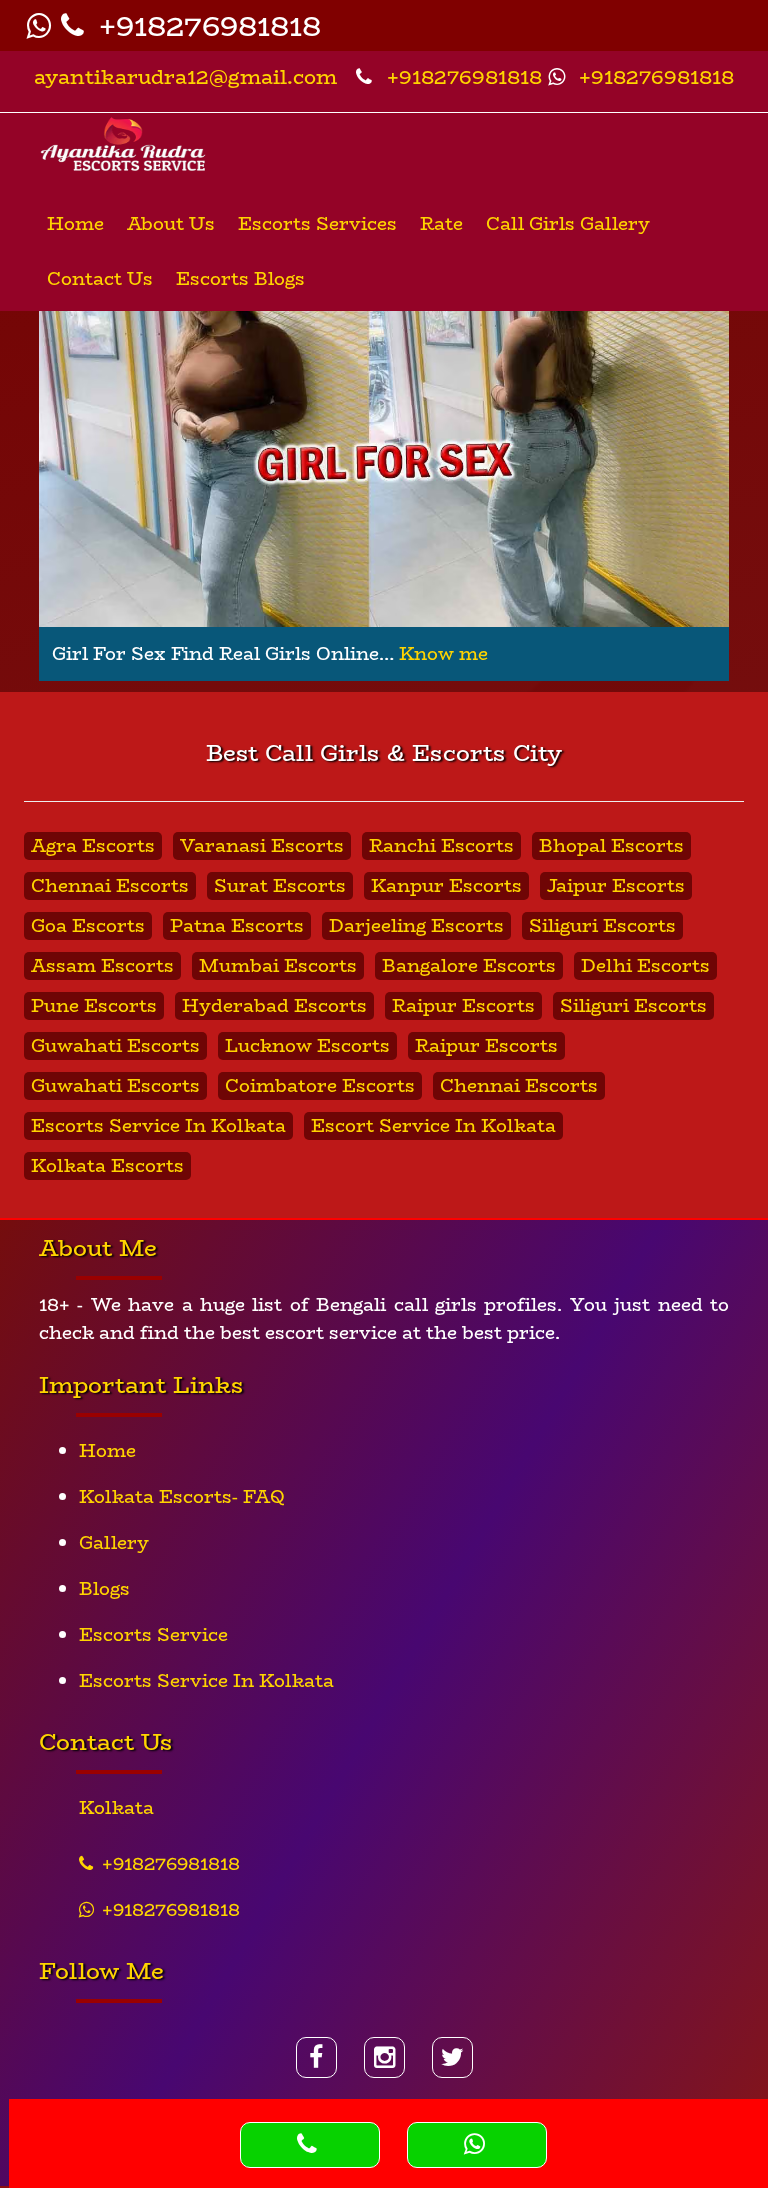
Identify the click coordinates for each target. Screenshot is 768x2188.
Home (75, 224)
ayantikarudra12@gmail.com (185, 76)
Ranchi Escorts (441, 846)
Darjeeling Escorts (416, 926)
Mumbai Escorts (278, 966)
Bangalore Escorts (469, 966)
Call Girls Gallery (568, 224)
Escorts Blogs (240, 279)
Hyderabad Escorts (274, 1006)
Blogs (104, 1589)
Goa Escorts (88, 926)
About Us (171, 224)
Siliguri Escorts (602, 926)
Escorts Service (153, 1635)
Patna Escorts (237, 926)
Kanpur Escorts (446, 886)
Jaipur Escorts (616, 886)
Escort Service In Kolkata (433, 1126)
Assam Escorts (102, 966)
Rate (441, 224)
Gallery (114, 1543)
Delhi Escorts (645, 966)
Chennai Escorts (110, 886)
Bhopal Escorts (611, 846)
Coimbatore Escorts (320, 1086)
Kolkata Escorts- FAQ (182, 1497)
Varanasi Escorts (262, 846)
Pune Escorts (94, 1006)
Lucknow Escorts (307, 1046)
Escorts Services (317, 224)
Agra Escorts (93, 846)
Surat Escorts (280, 886)
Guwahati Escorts (115, 1046)
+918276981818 (205, 25)
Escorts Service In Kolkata (158, 1126)
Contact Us (100, 279)
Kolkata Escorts (107, 1166)
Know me (443, 654)
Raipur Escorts (463, 1006)
